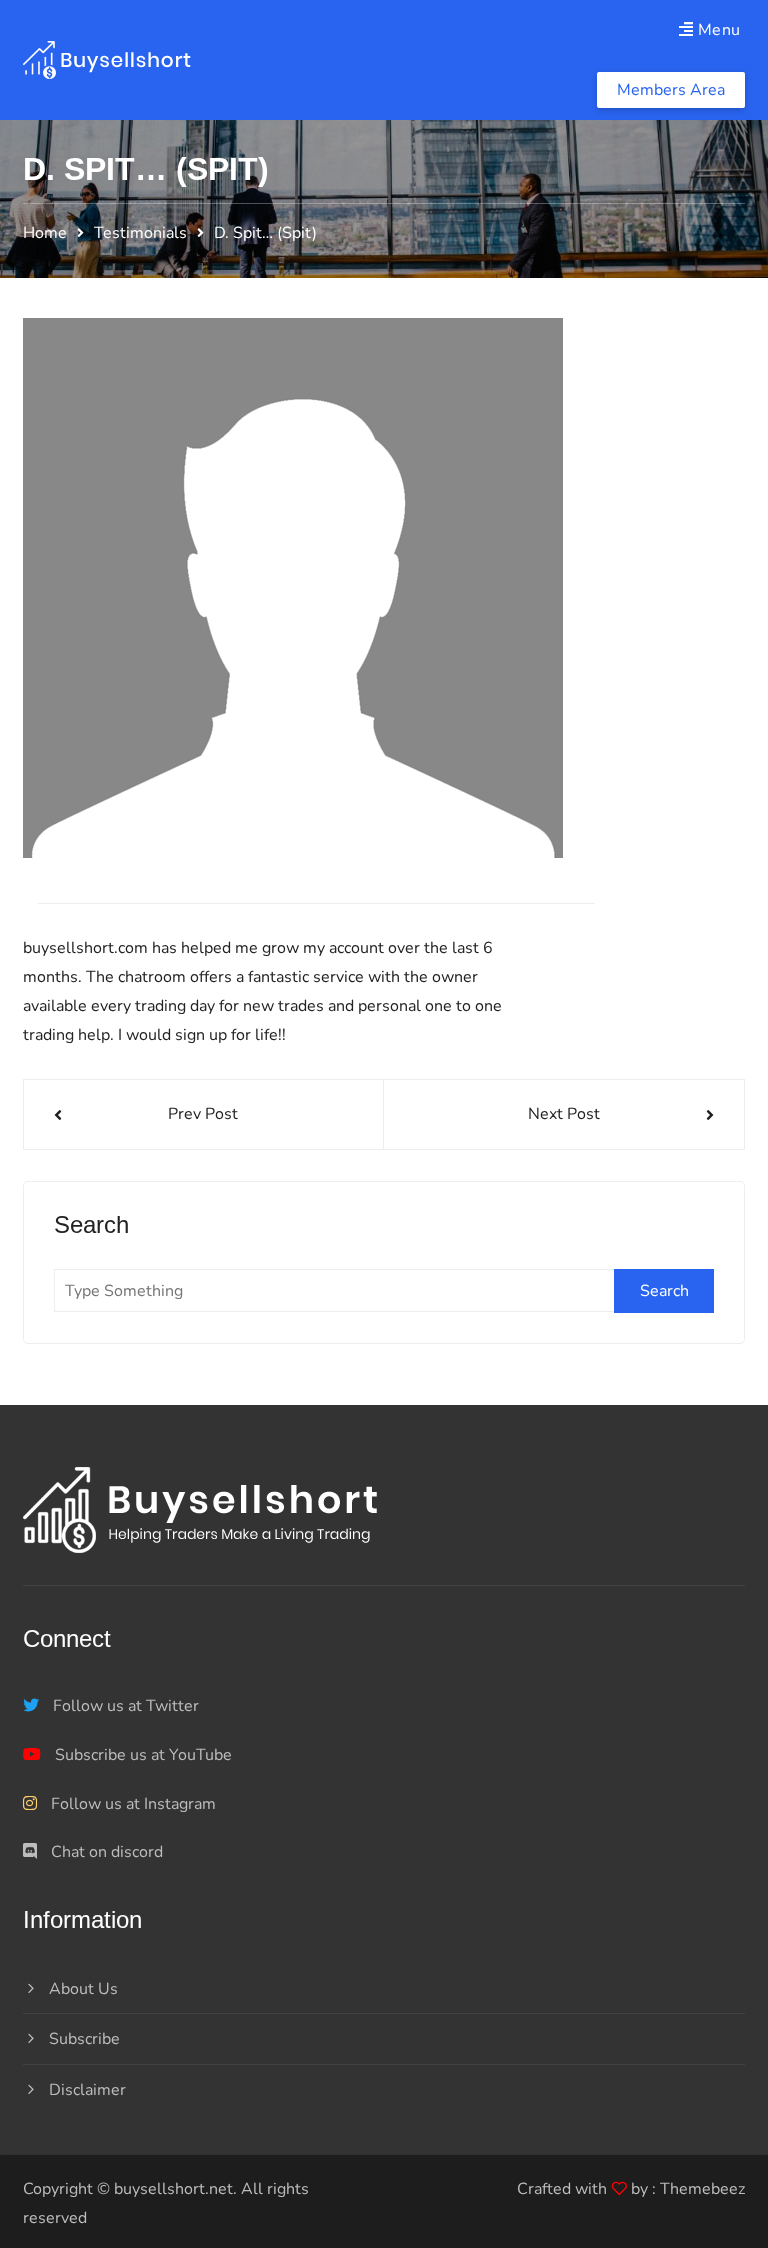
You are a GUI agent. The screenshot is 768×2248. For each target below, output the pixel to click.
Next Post (564, 1114)
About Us (83, 1989)
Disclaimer (87, 2090)
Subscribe (84, 2039)
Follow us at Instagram (131, 1804)
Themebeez (702, 2189)
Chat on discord (105, 1852)
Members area (671, 90)
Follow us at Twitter (124, 1706)
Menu (717, 30)
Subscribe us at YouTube (141, 1755)
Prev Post (203, 1114)
